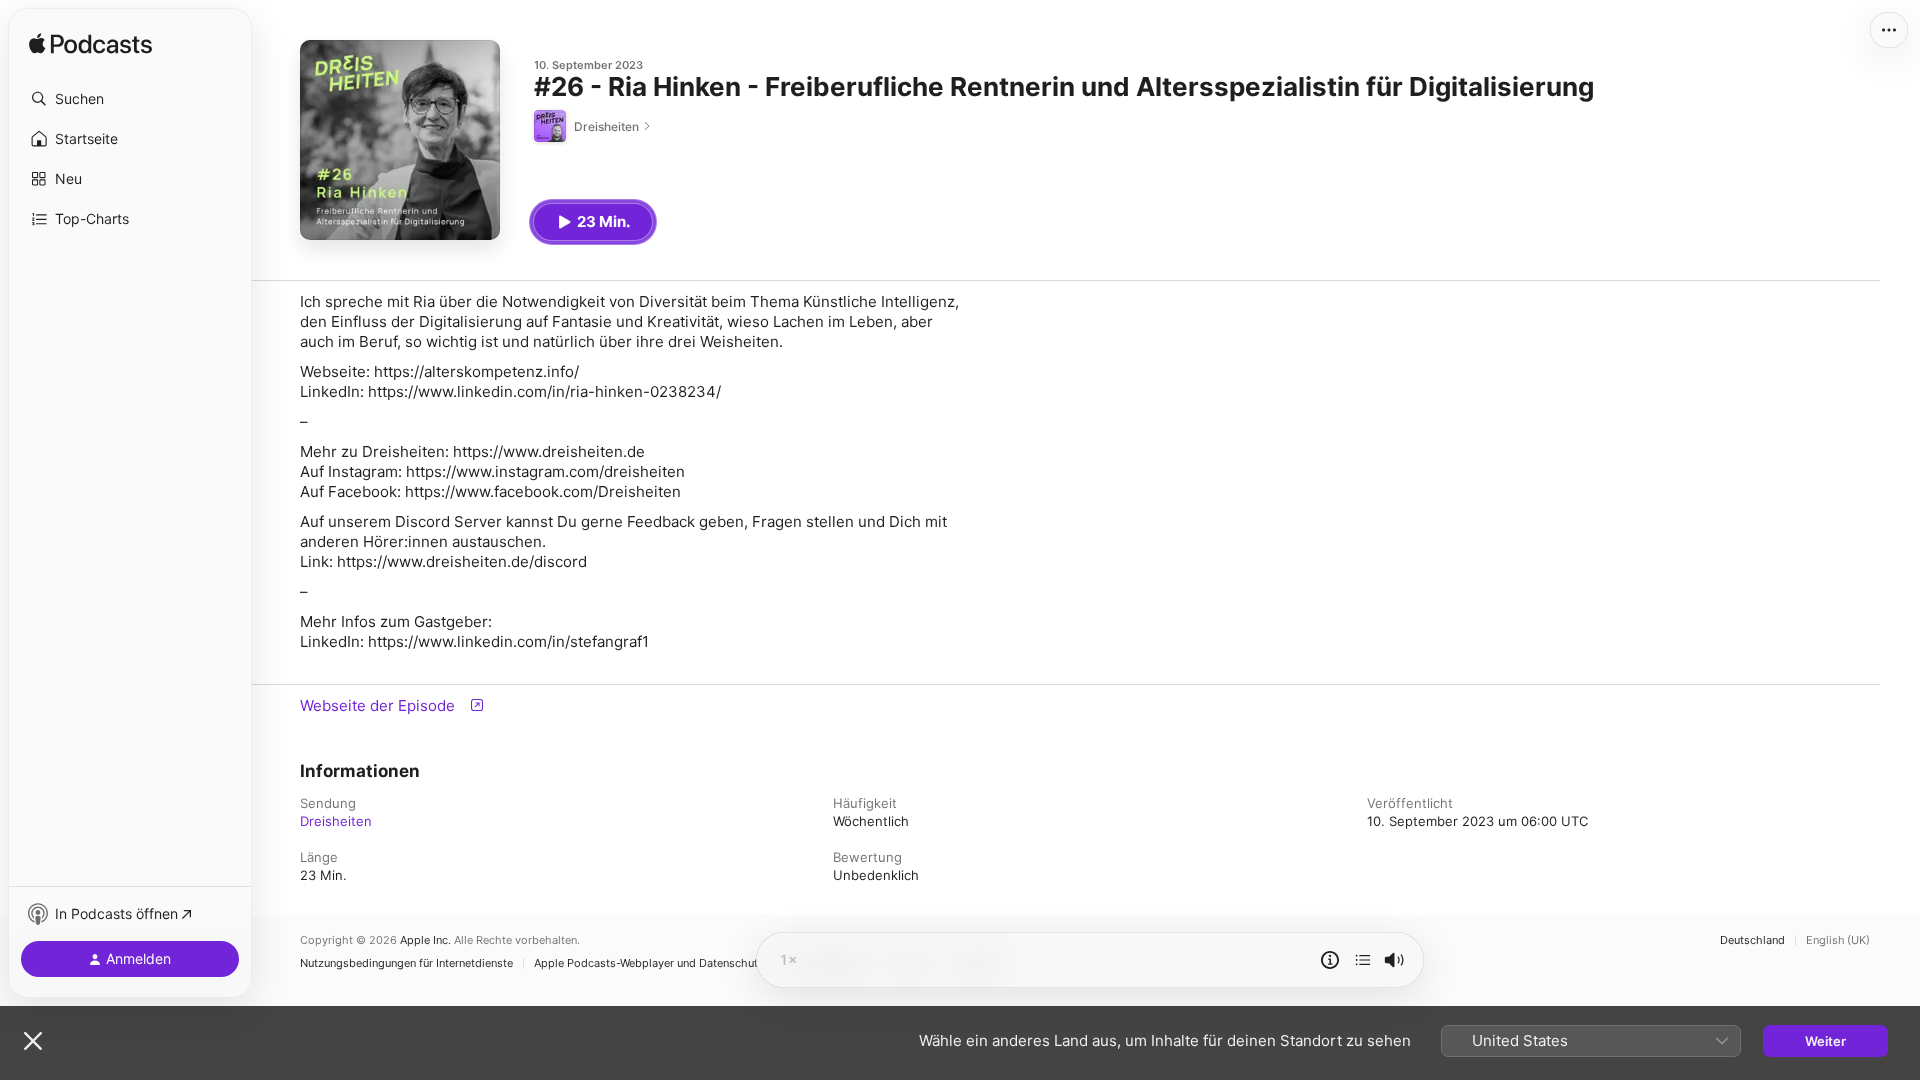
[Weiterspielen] (1363, 960)
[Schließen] (33, 1041)
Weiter (1825, 1041)
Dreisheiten (336, 821)
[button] (130, 99)
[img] (90, 45)
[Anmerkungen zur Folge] (1330, 960)
